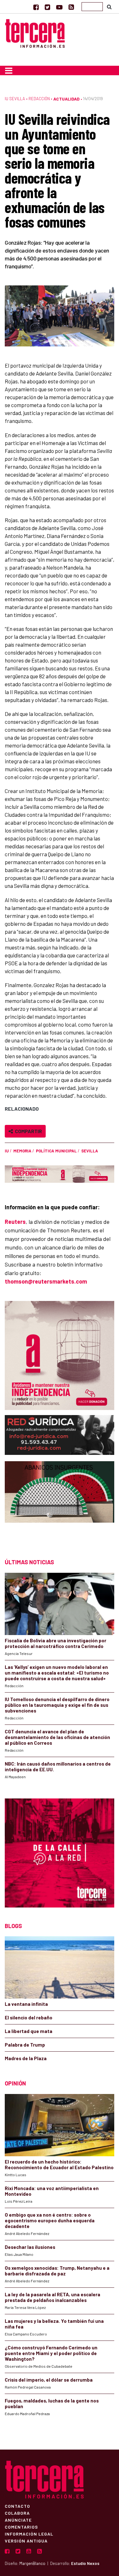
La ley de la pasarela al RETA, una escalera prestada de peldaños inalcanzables (53, 2297)
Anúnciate (18, 2520)
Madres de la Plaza (26, 2058)
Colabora (17, 2513)
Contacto (17, 2506)
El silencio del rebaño (29, 2017)
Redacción (39, 99)
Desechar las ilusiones (30, 2247)
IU (7, 1151)
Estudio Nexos (85, 2563)
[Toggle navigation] (9, 70)
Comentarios (21, 2527)
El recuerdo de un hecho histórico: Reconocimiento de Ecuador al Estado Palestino (59, 2164)
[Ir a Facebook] (36, 7)
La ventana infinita (26, 2004)
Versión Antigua (26, 2541)
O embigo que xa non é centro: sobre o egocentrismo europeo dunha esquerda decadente (50, 2220)
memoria (22, 1151)
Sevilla (90, 1151)
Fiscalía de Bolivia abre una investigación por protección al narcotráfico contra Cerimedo (56, 1643)
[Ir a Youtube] (59, 7)
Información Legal (29, 2534)
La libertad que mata (29, 2031)
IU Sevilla (15, 99)
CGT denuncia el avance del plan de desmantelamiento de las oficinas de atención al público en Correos (57, 1737)
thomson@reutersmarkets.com (46, 1281)
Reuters (15, 1222)
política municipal (56, 1151)
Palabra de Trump (25, 2045)
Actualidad (66, 99)
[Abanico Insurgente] (60, 1504)
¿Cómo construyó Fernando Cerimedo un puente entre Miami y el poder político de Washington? (51, 2353)
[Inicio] (35, 33)
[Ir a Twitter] (47, 7)
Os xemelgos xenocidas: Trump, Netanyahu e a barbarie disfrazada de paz (57, 2271)
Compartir (27, 1131)
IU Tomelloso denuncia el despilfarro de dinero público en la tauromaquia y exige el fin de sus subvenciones (57, 1705)
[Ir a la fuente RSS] (71, 7)
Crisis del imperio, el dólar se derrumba (49, 2380)
